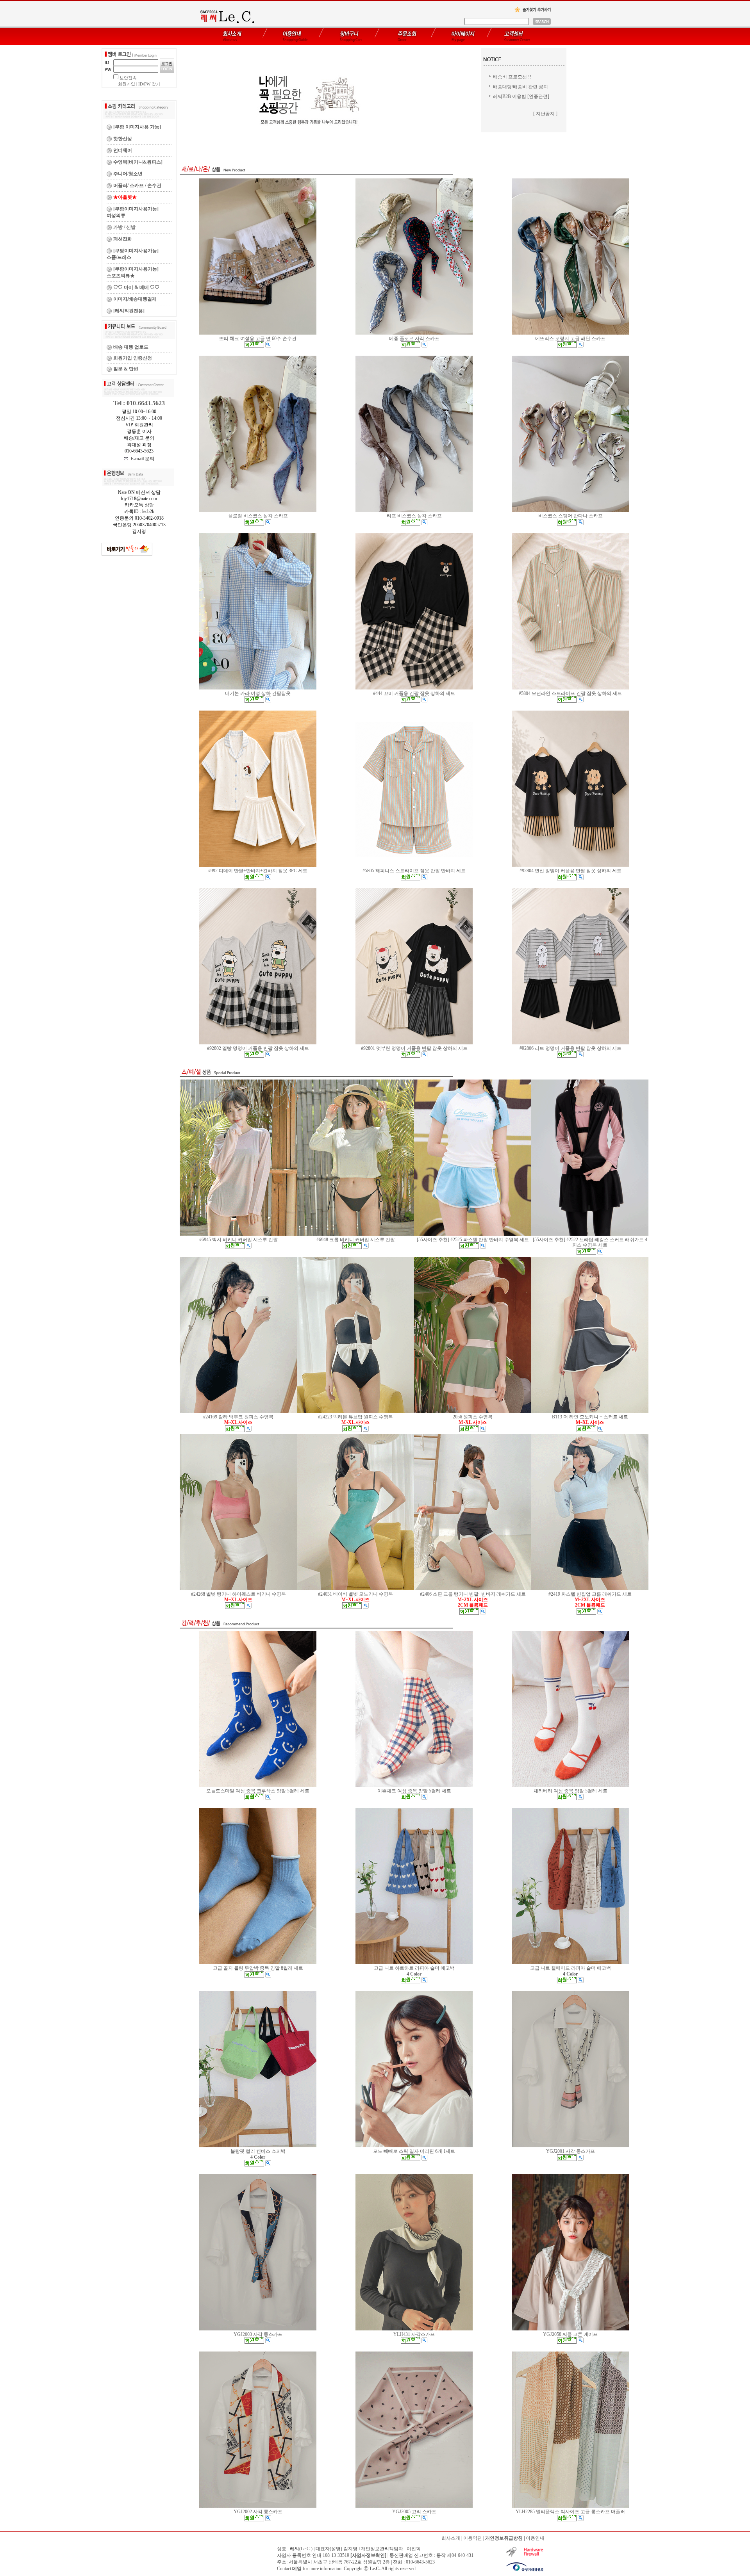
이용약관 (473, 2538)
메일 (297, 2569)
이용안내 (535, 2538)
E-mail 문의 (141, 459)
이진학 (414, 2549)
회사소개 (451, 2538)
